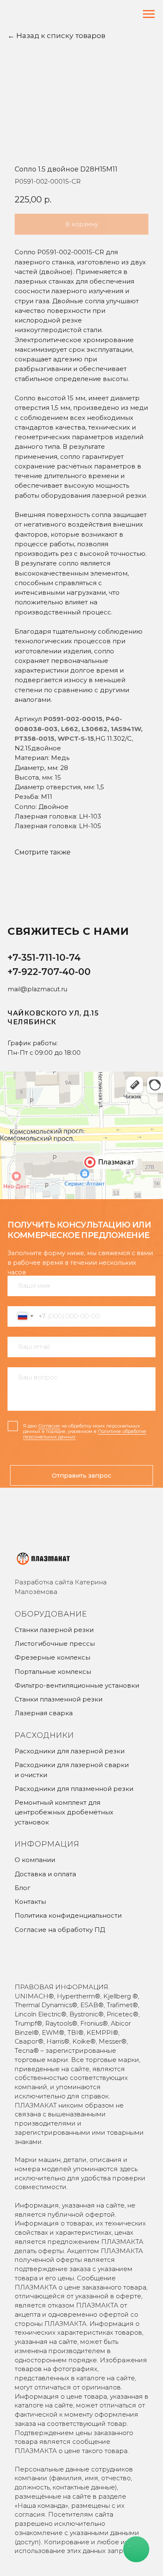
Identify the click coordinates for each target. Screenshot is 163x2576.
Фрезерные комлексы (52, 1657)
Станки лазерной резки (54, 1630)
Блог (23, 1888)
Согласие (49, 1426)
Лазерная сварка (44, 1713)
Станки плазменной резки (59, 1699)
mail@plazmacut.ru (37, 989)
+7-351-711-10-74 (44, 958)
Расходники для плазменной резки (74, 1789)
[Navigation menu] (149, 14)
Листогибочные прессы (55, 1644)
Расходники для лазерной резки (70, 1751)
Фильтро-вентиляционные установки (77, 1685)
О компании (35, 1860)
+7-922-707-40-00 (49, 972)
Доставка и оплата (45, 1874)
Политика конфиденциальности (68, 1915)
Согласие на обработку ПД (60, 1930)
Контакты (30, 1902)
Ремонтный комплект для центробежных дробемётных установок (64, 1812)
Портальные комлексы (53, 1672)
